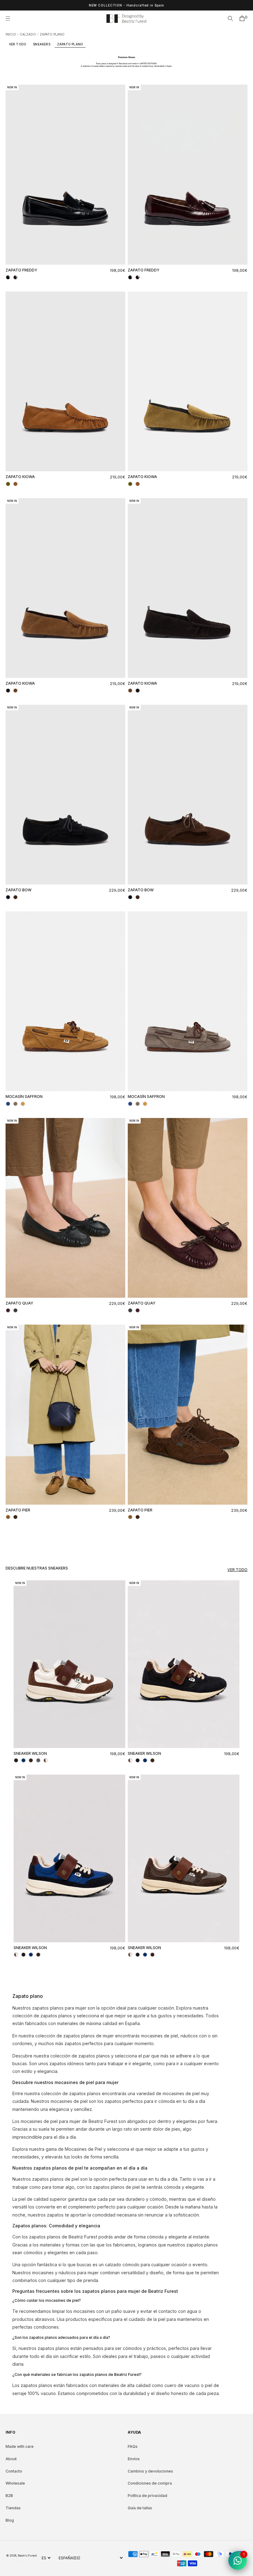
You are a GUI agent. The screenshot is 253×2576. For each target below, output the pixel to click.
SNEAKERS (42, 44)
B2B (9, 2496)
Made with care (20, 2446)
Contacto (14, 2471)
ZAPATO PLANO (70, 44)
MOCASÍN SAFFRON (24, 1097)
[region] (126, 5)
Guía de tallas (140, 2508)
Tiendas (13, 2508)
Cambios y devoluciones (150, 2471)
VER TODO (18, 44)
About (11, 2459)
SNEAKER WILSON (30, 1753)
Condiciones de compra (150, 2483)
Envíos (134, 2459)
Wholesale (15, 2483)
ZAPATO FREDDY (21, 270)
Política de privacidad (147, 2496)
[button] (10, 19)
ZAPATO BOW (19, 890)
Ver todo (237, 1570)
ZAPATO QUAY (19, 1303)
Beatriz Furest (27, 2555)
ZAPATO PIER (18, 1510)
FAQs (133, 2446)
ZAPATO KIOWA (20, 477)
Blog (10, 2520)
